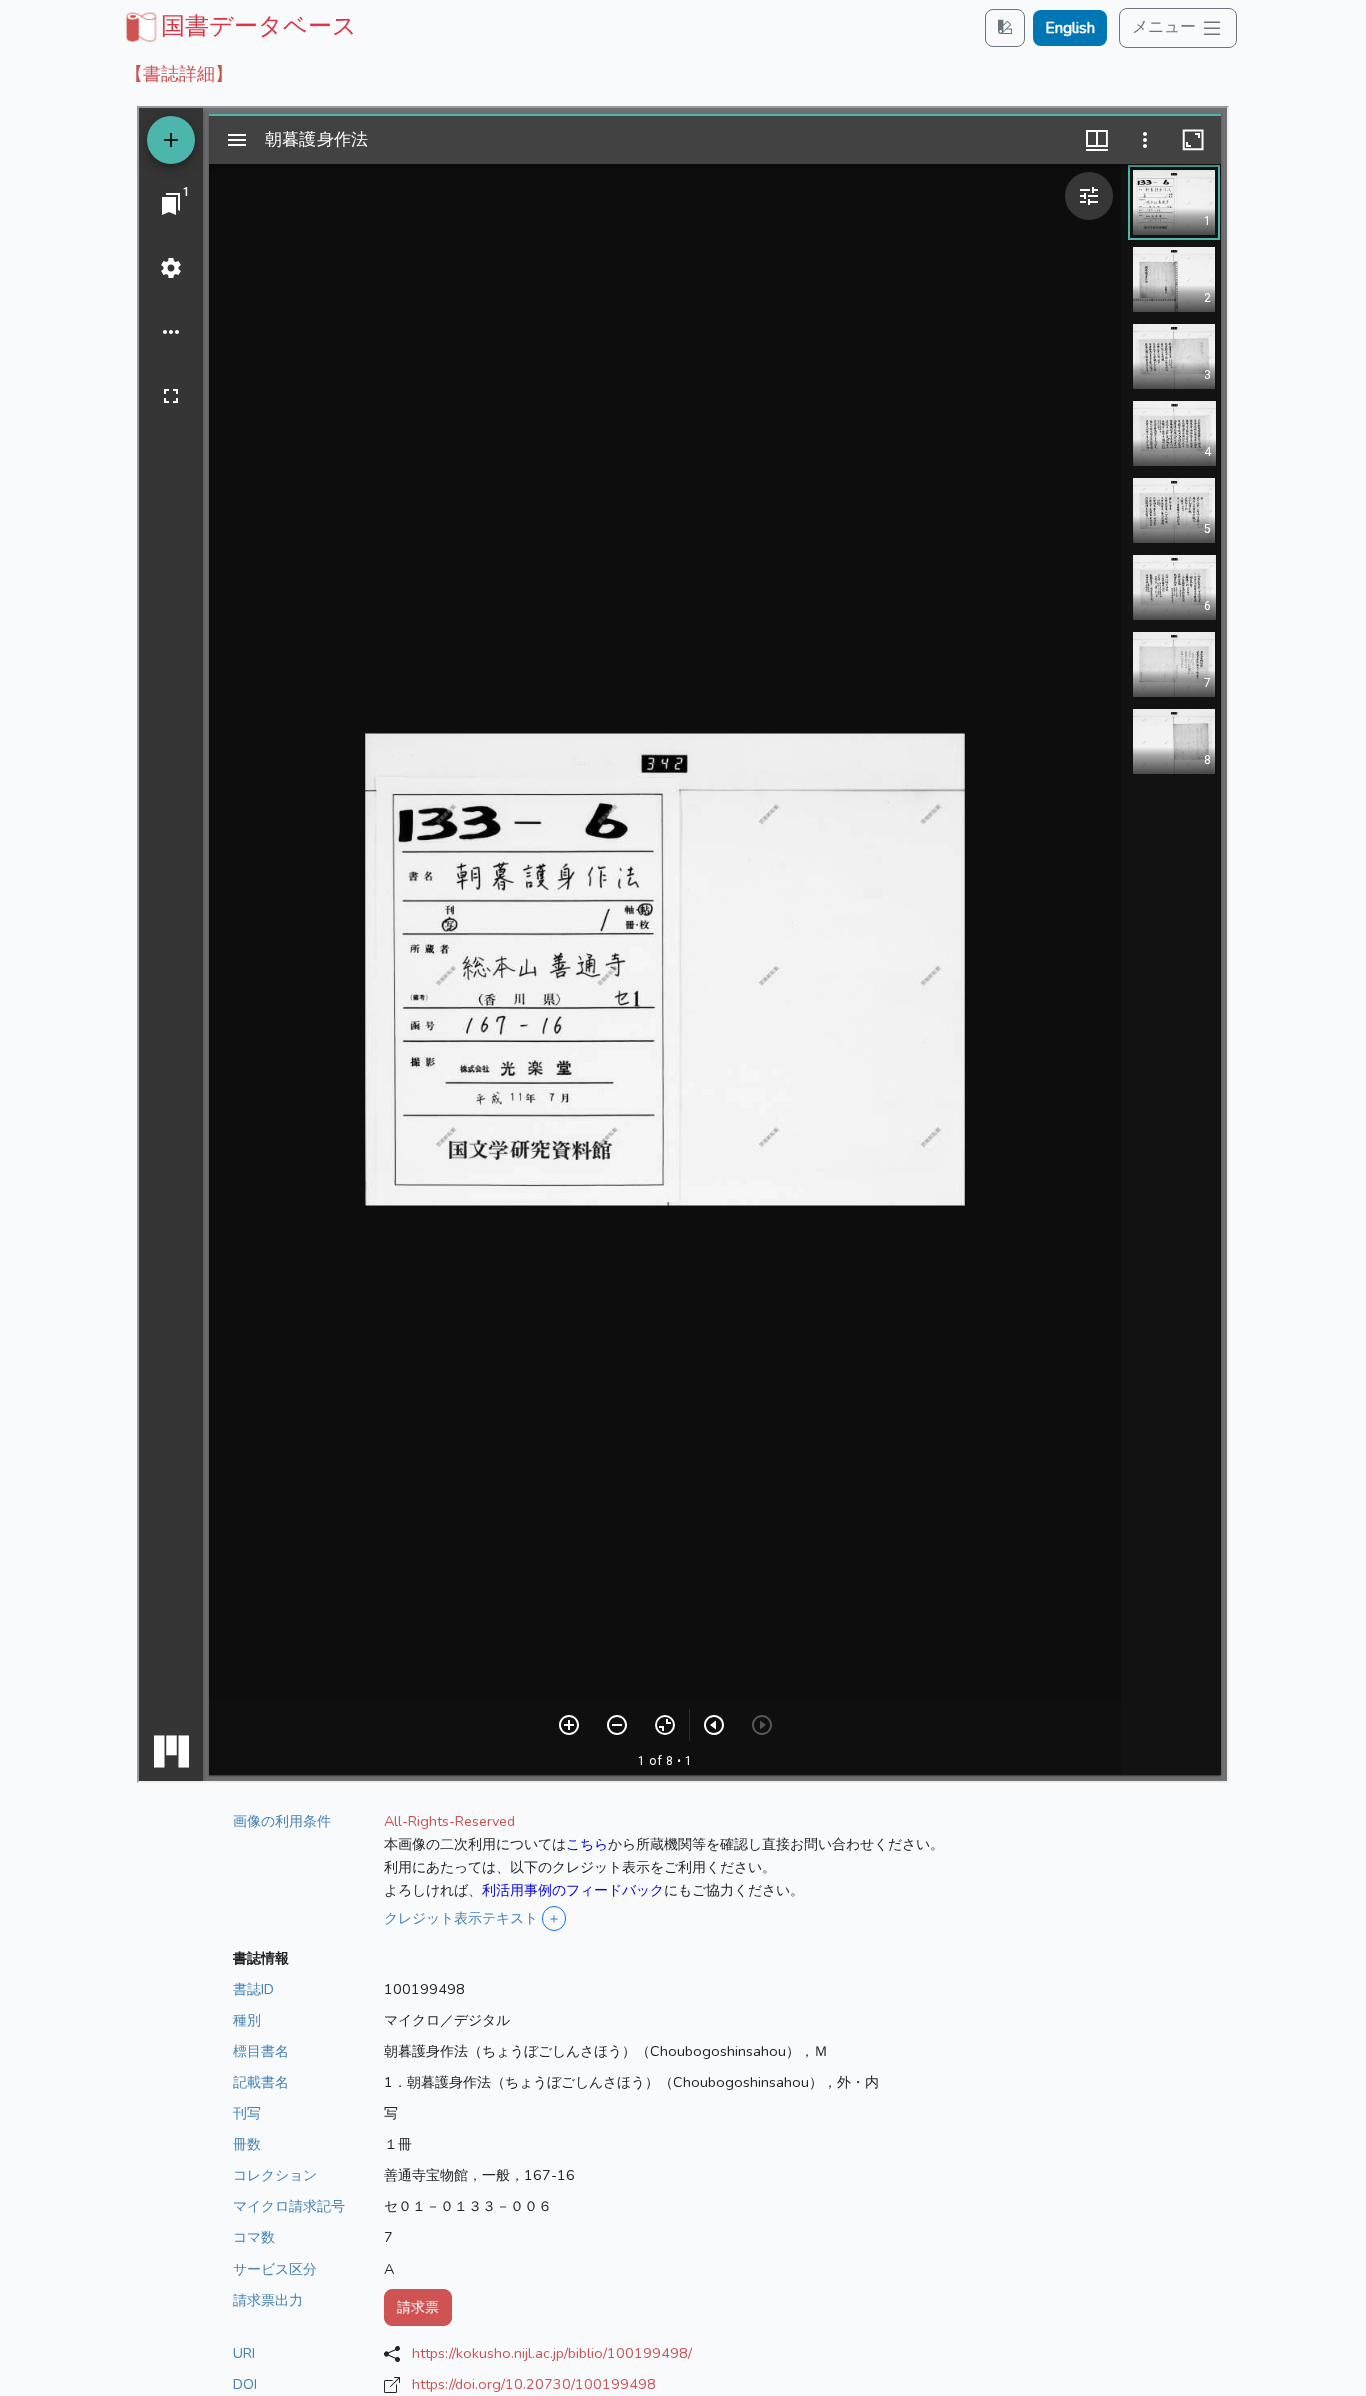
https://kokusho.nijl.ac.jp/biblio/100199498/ (552, 2353)
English (1070, 28)
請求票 (418, 2307)
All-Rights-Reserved (449, 1821)
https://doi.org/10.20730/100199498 (534, 2384)
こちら (587, 1844)
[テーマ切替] (1005, 27)
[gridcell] (239, 26)
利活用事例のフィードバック (573, 1890)
